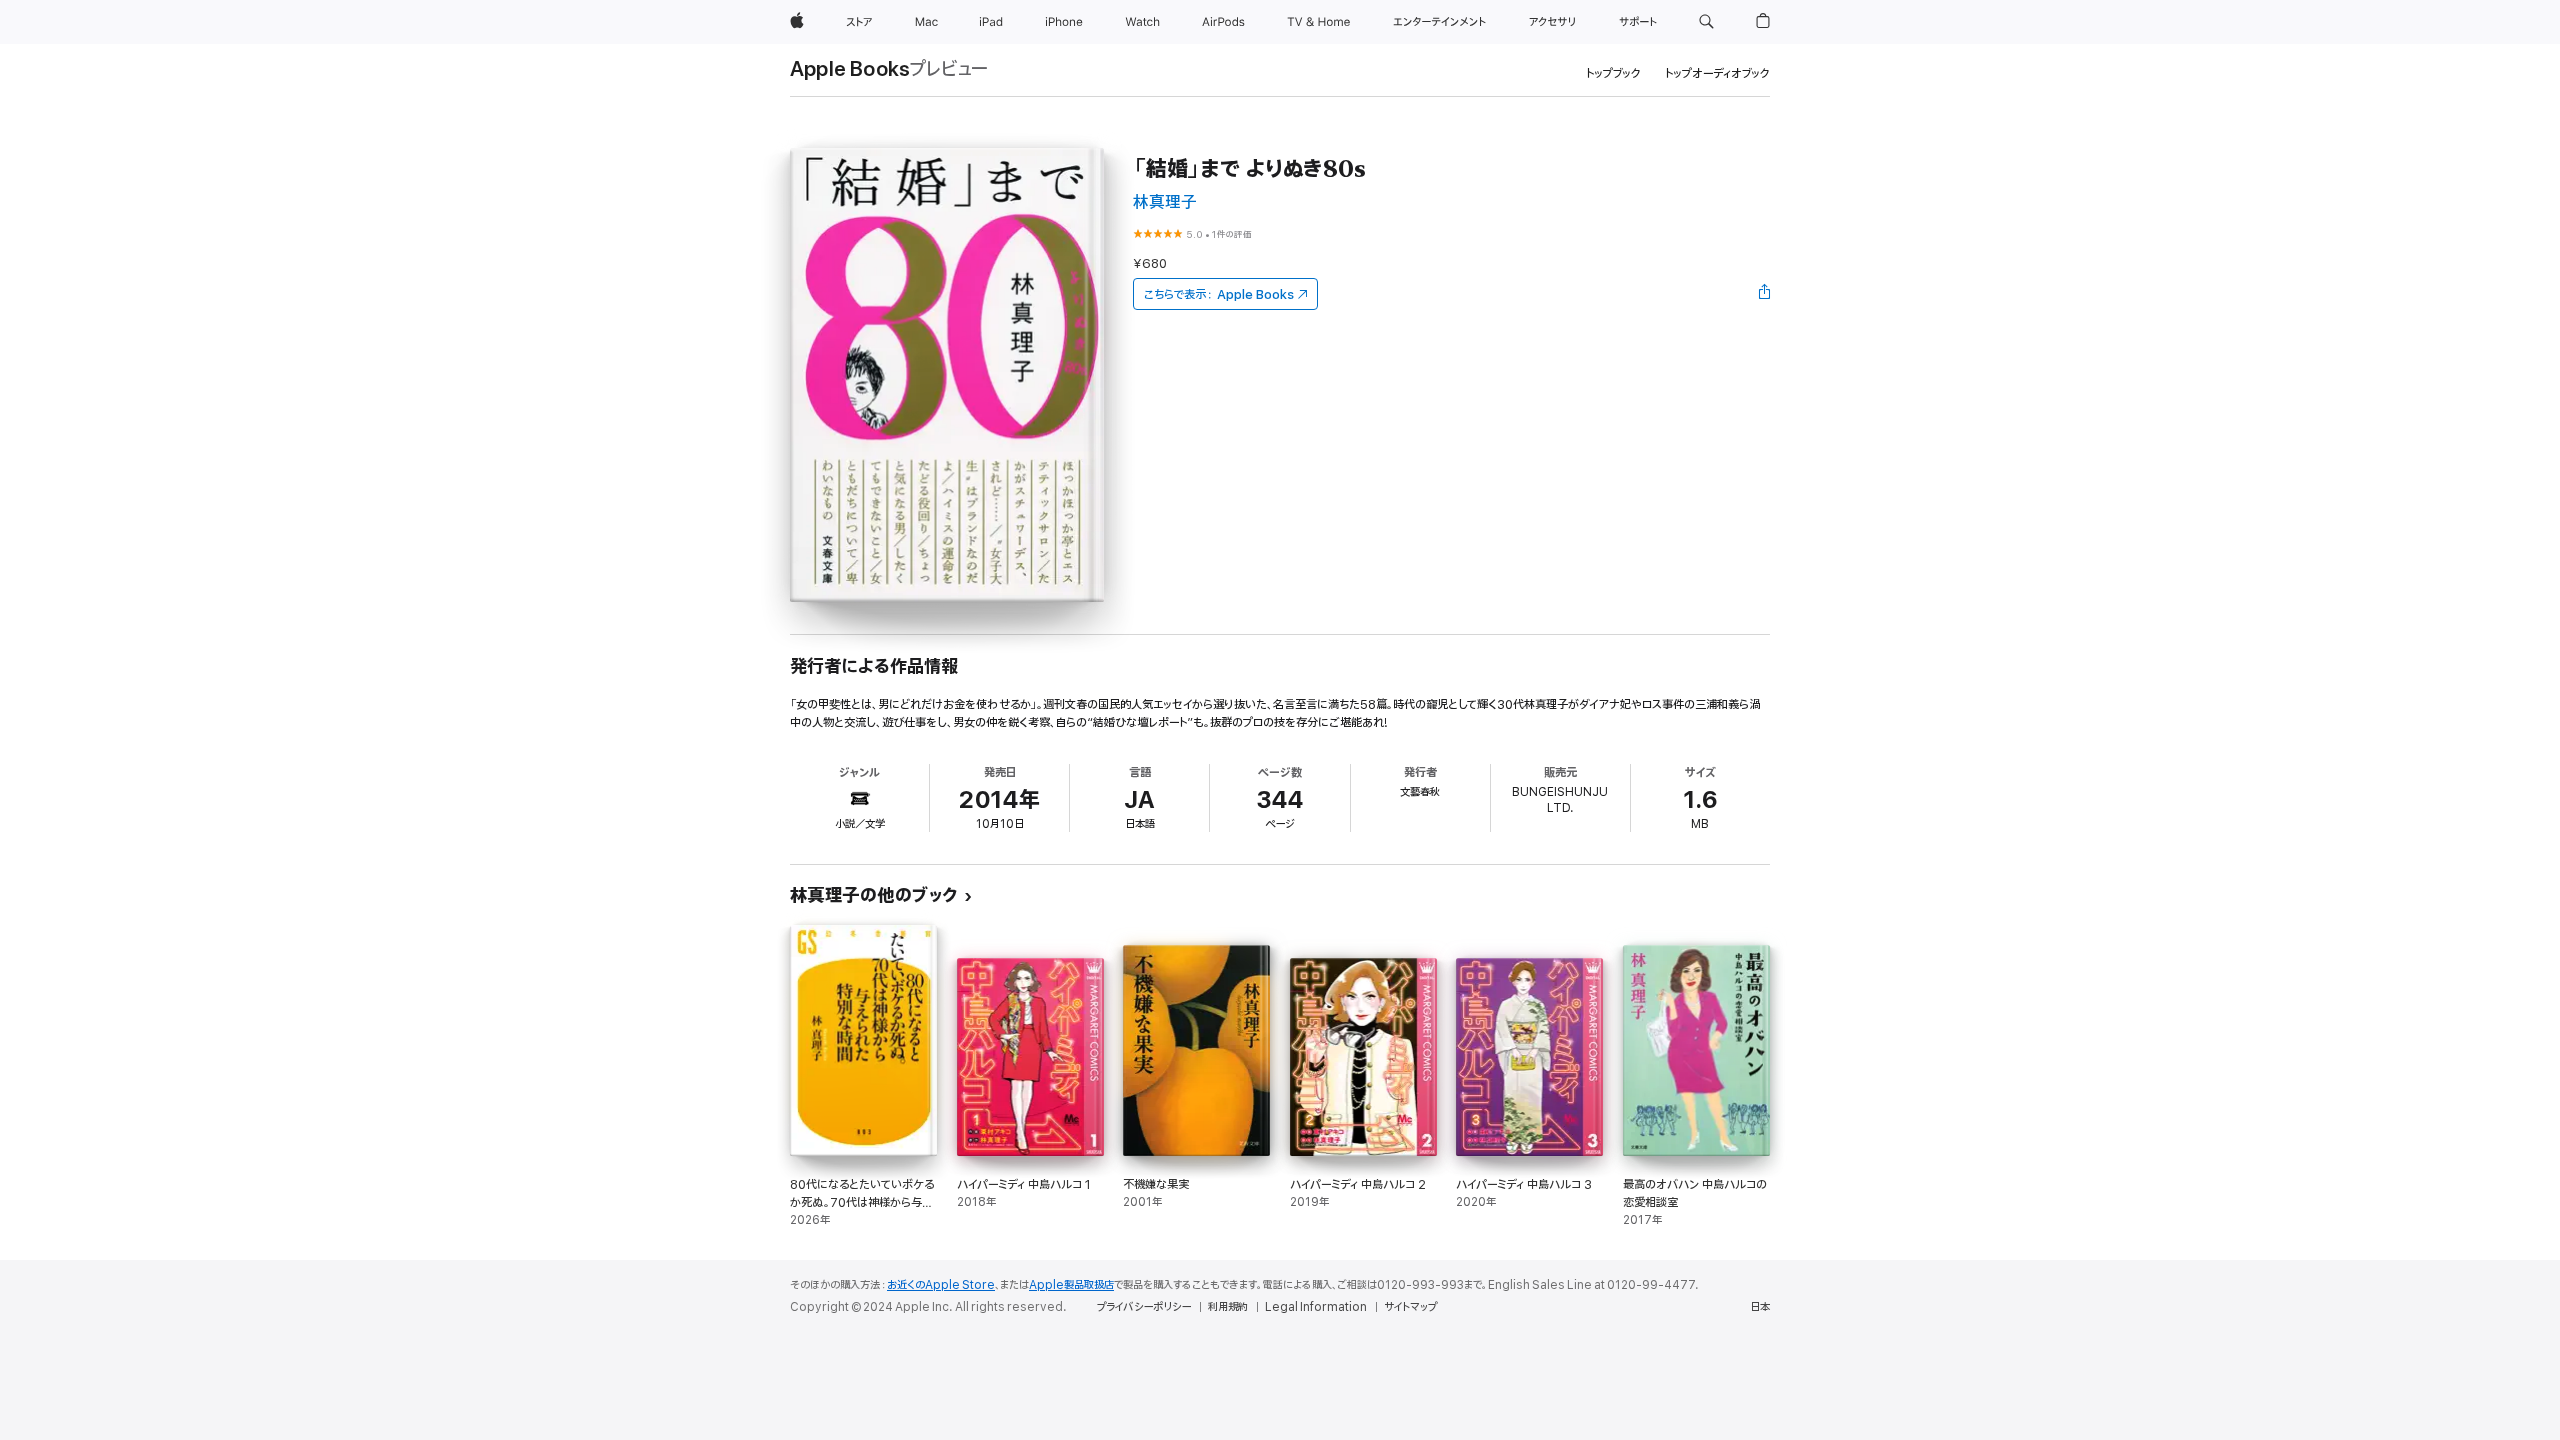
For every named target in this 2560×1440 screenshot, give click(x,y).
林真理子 (1165, 202)
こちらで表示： (1219, 294)
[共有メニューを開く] (1765, 294)
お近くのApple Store (941, 1285)
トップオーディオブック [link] (1717, 73)
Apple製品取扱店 (1071, 1285)
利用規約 (1228, 1307)
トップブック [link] (1613, 73)
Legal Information (1316, 1307)
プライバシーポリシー (1144, 1307)
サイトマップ (1410, 1307)
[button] (1706, 22)
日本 (1760, 1307)
